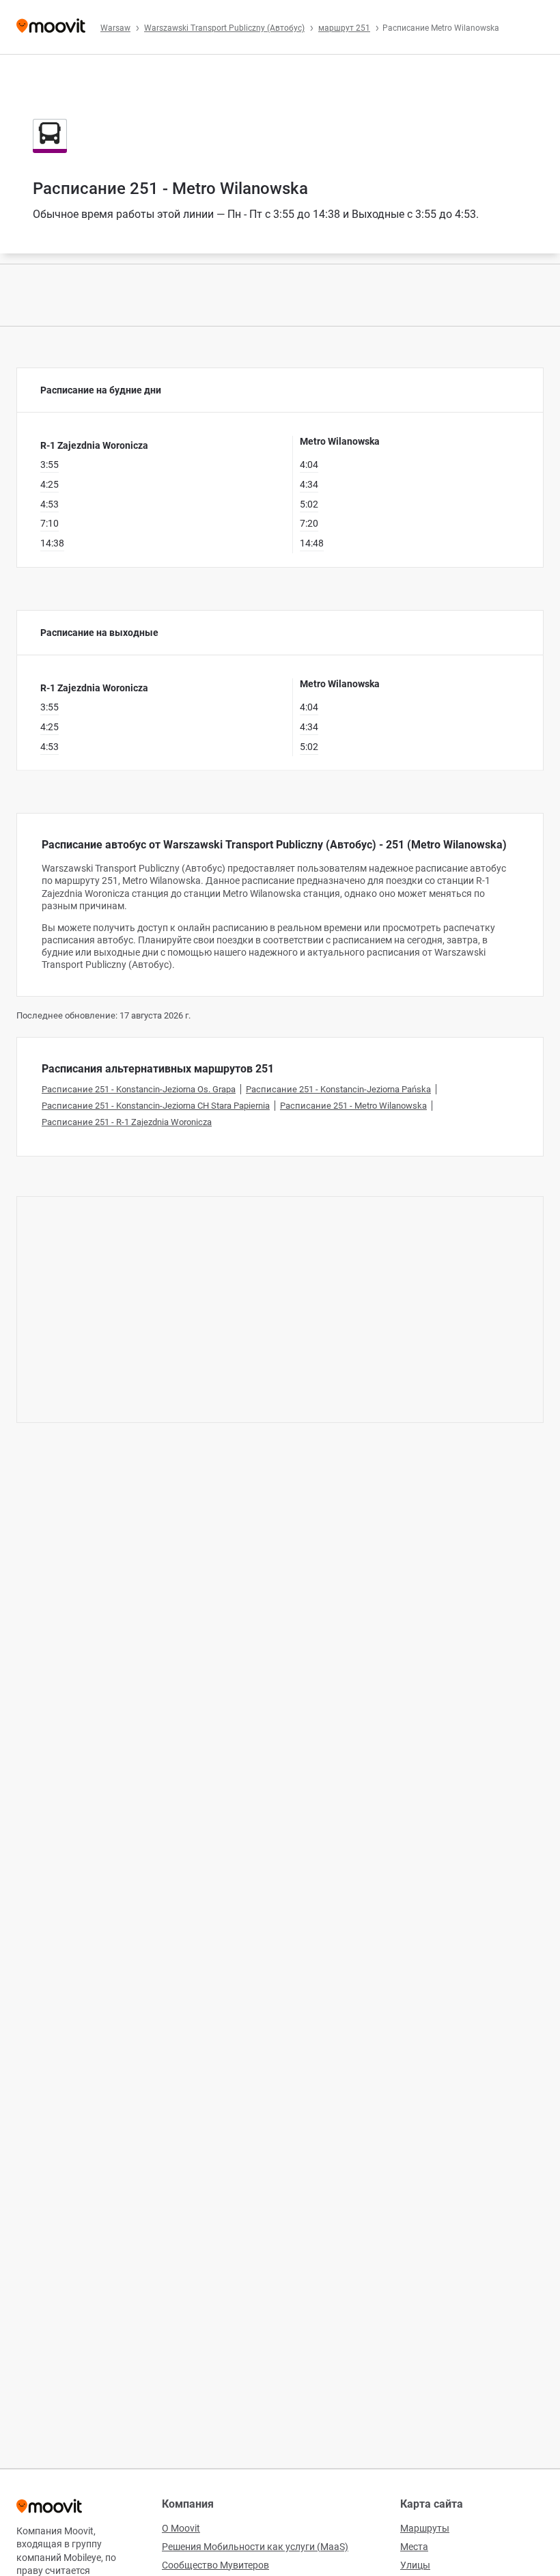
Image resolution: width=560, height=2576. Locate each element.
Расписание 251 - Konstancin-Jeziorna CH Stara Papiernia (156, 1106)
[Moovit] (51, 27)
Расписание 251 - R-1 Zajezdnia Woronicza (127, 1122)
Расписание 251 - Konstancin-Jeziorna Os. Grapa (139, 1089)
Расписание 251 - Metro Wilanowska (353, 1106)
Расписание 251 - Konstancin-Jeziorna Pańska (338, 1089)
